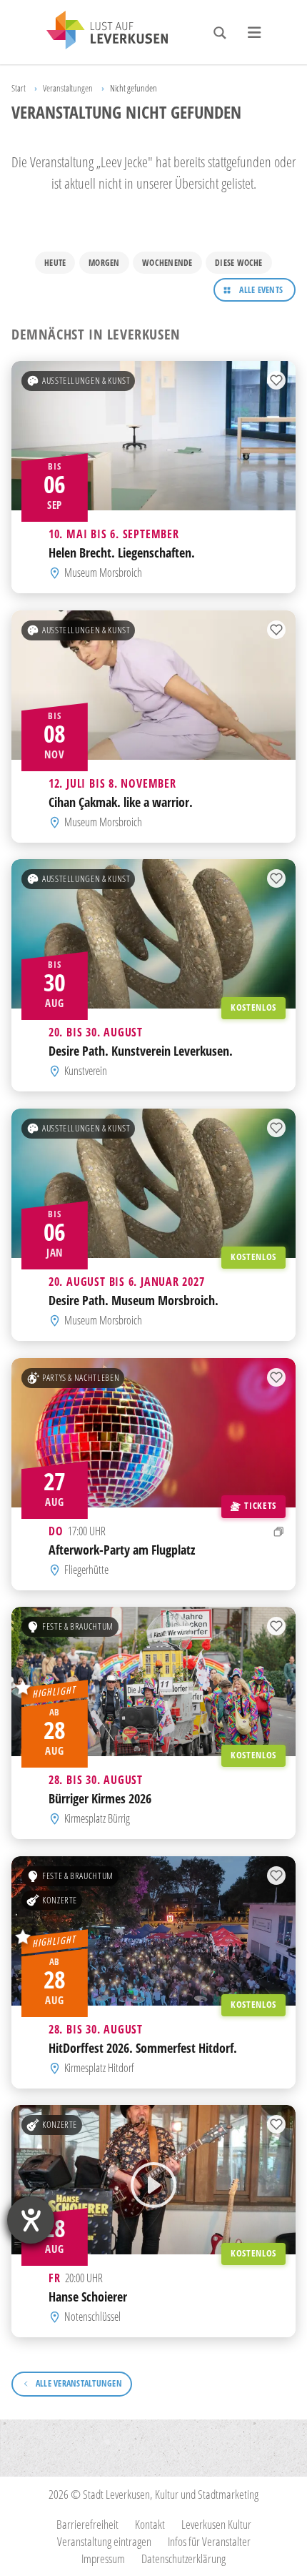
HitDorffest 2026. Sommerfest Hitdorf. (143, 2047)
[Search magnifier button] (220, 33)
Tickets (260, 1505)
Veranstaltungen (68, 88)
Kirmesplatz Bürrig (97, 1818)
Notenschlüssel (92, 2317)
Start (19, 88)
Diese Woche (239, 263)
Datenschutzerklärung (183, 2558)
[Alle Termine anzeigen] (279, 1531)
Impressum (103, 2558)
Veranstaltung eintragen (104, 2541)
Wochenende (167, 263)
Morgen (104, 263)
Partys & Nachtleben (81, 1377)
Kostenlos (253, 1008)
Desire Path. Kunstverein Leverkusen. (141, 1051)
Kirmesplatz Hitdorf (99, 2068)
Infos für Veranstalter (209, 2541)
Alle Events (261, 290)
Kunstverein (86, 1071)
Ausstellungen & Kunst (86, 381)
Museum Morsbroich (103, 573)
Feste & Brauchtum (78, 1627)
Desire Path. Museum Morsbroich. (134, 1300)
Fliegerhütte (86, 1570)
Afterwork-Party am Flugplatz (122, 1549)
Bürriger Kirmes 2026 (100, 1799)
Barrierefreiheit (87, 2524)
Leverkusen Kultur (216, 2524)
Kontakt (150, 2524)
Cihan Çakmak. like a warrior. (121, 802)
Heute (55, 263)
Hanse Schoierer (88, 2297)
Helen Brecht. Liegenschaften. (122, 553)
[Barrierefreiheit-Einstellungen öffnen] (31, 2220)
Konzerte (60, 1900)
